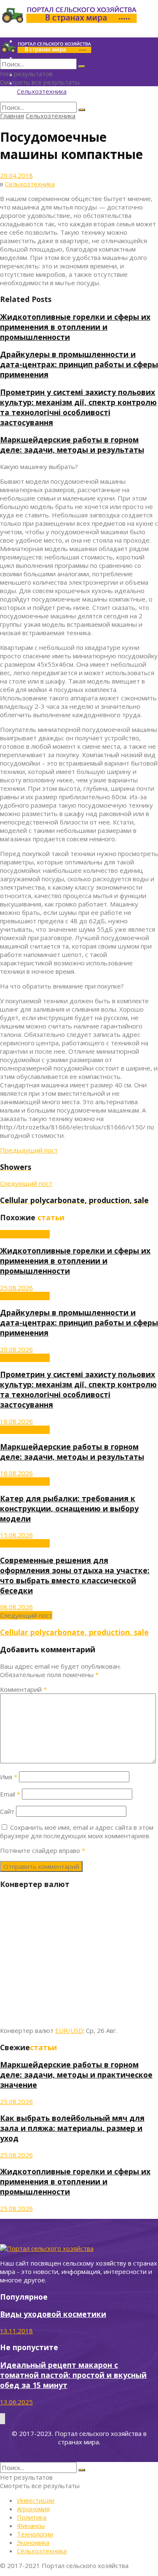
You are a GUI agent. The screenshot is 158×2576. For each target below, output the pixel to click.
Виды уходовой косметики (53, 2314)
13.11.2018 (16, 2331)
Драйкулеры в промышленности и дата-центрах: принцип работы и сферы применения (79, 364)
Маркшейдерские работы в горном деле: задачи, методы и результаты (72, 445)
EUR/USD (69, 2030)
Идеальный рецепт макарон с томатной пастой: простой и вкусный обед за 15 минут (73, 2375)
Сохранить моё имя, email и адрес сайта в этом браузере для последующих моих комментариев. (77, 1831)
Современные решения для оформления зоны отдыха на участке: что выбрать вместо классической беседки (75, 1575)
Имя (9, 1777)
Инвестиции (36, 2500)
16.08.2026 (16, 1473)
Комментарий (23, 1689)
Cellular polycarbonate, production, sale (74, 1632)
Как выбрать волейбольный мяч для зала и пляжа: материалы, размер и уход (72, 2128)
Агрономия (33, 2509)
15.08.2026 (16, 1535)
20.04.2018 (16, 175)
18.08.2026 (16, 1421)
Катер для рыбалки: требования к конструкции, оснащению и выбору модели (69, 1508)
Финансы (31, 2526)
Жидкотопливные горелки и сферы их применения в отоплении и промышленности (75, 327)
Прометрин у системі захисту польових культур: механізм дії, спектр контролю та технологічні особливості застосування (78, 407)
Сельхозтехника (42, 91)
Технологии (35, 2534)
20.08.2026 (16, 1349)
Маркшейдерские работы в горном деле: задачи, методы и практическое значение (76, 2075)
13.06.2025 (16, 2402)
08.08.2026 (16, 1607)
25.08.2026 (16, 1288)
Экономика (33, 2542)
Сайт (7, 1811)
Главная (12, 116)
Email (10, 1794)
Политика (32, 2517)
